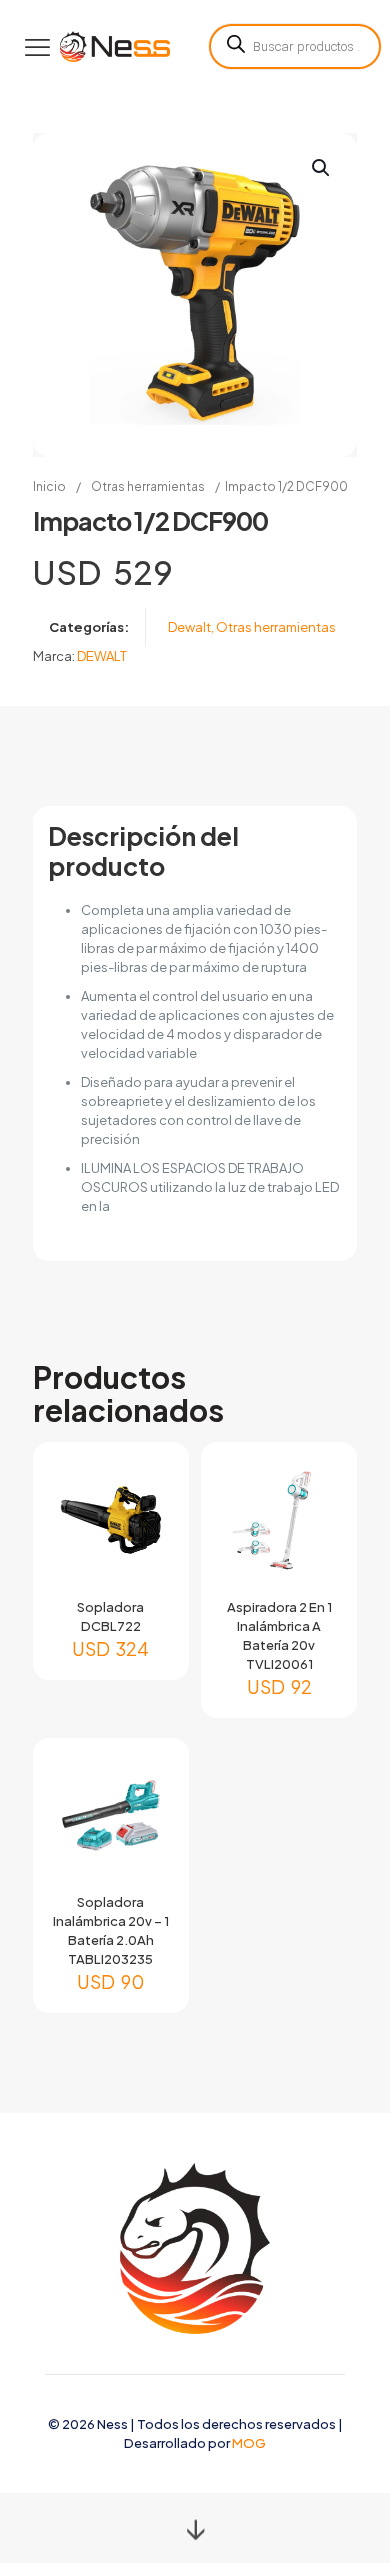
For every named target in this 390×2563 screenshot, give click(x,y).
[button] (322, 168)
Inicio (49, 486)
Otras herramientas (148, 486)
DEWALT (102, 656)
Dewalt (189, 627)
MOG (249, 2443)
